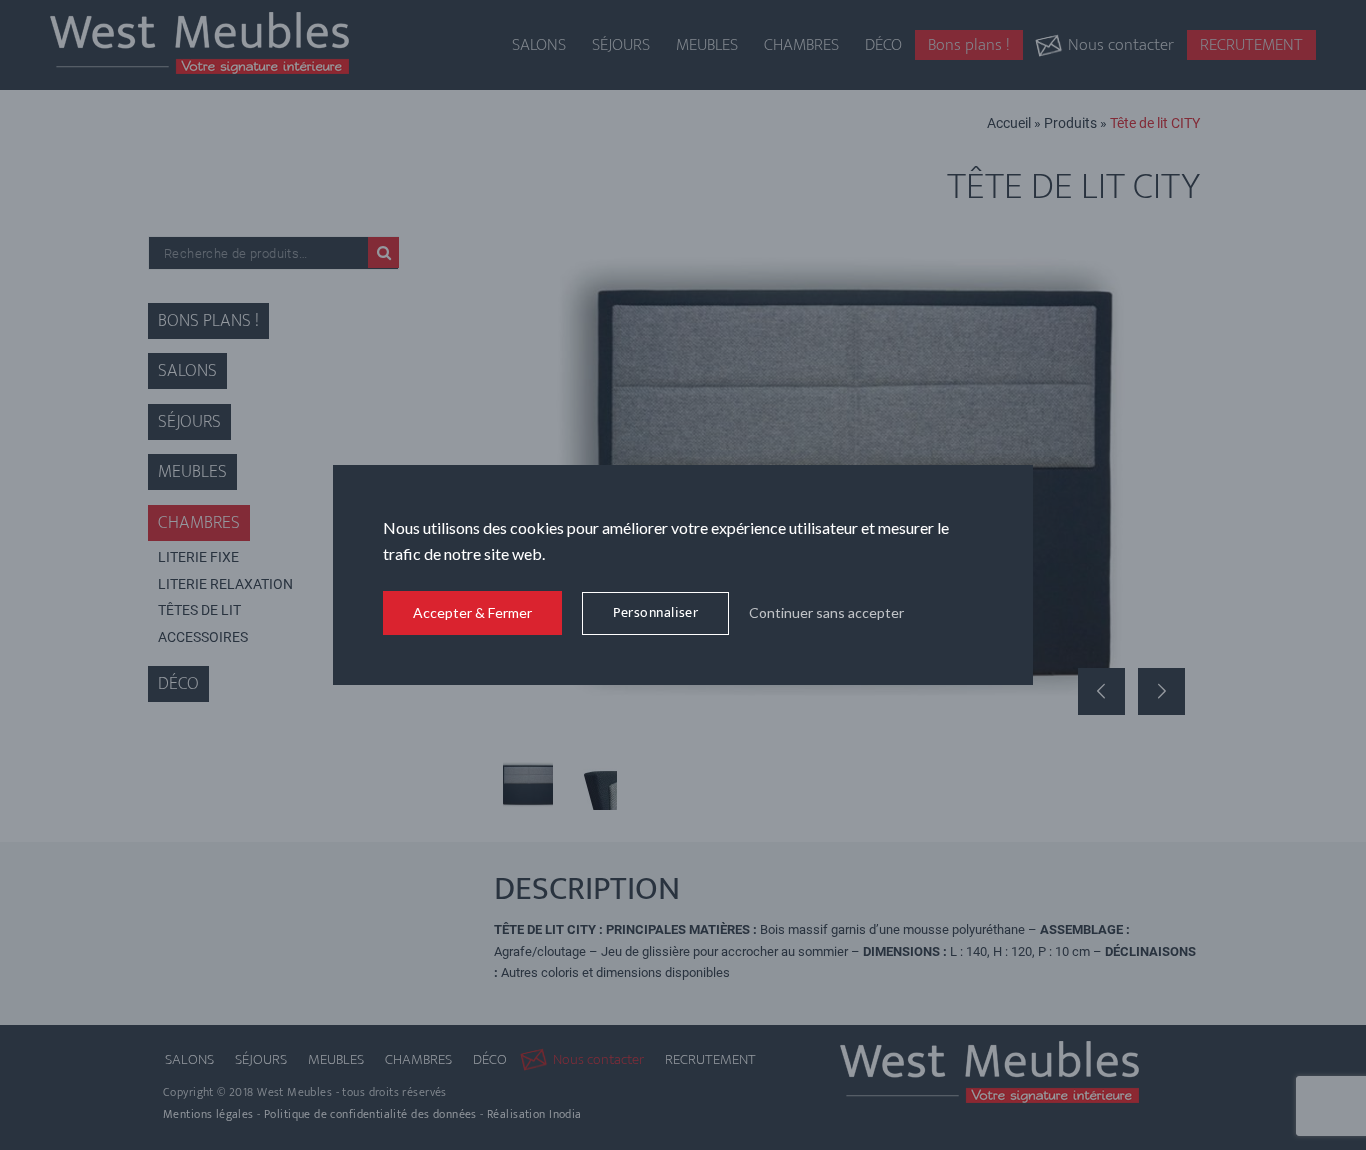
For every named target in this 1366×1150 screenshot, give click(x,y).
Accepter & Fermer (472, 612)
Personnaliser (655, 612)
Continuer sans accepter (826, 612)
